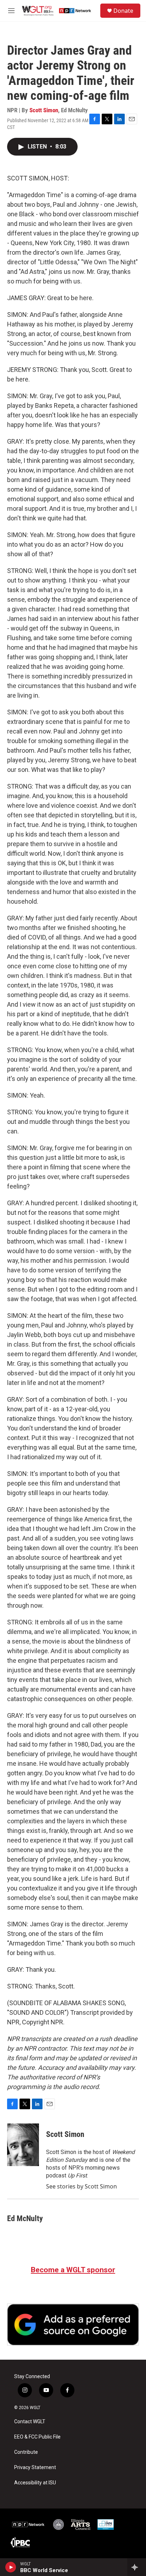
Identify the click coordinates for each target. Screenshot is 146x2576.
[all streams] (137, 2567)
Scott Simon (44, 110)
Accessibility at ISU (35, 2483)
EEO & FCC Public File (37, 2437)
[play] (11, 2567)
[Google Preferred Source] (73, 2325)
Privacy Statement (35, 2467)
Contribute (26, 2452)
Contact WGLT (30, 2422)
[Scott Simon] (23, 2145)
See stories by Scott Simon (82, 2186)
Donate (123, 11)
